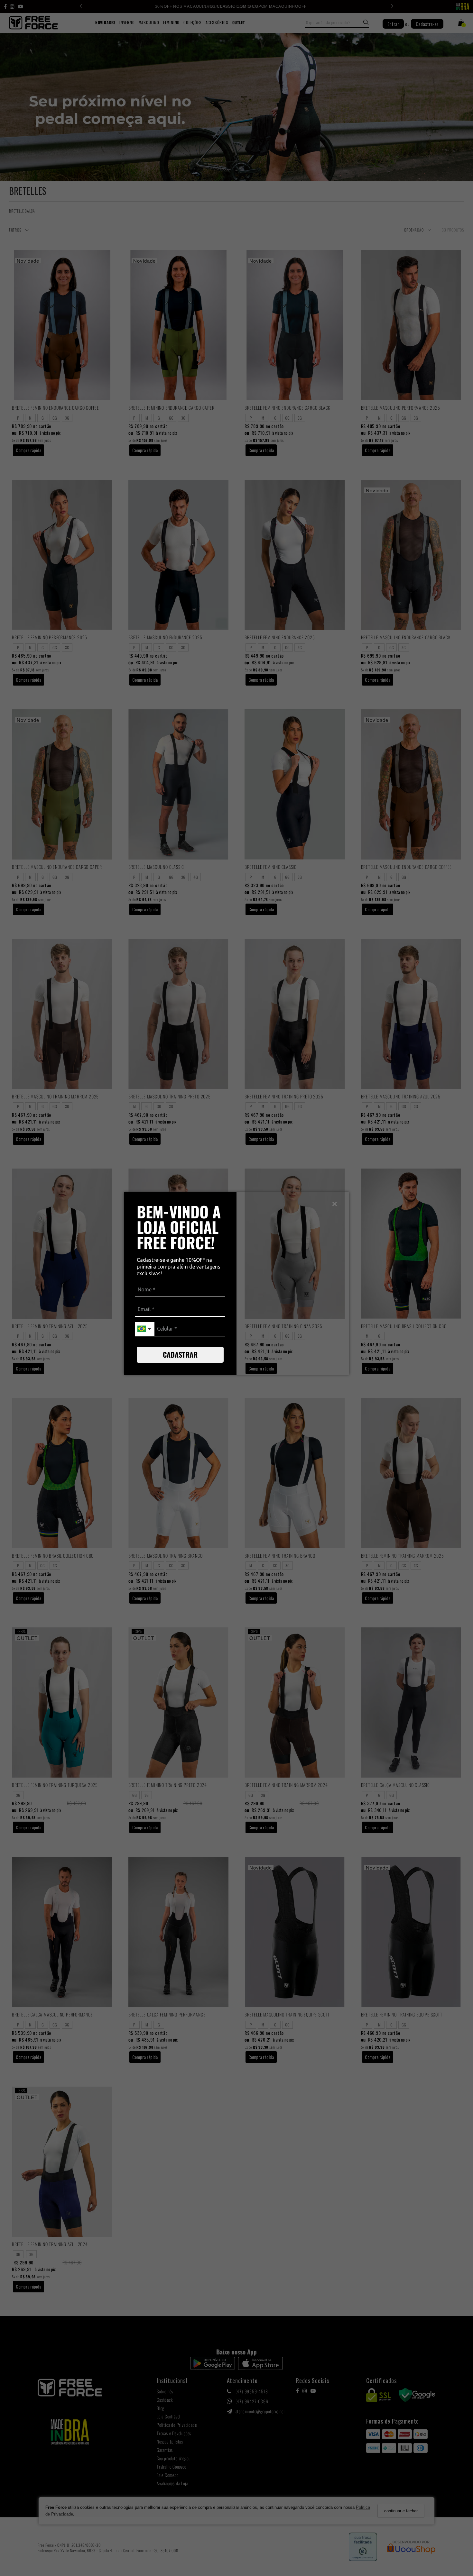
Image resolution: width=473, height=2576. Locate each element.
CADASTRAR (180, 1354)
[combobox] (145, 1329)
